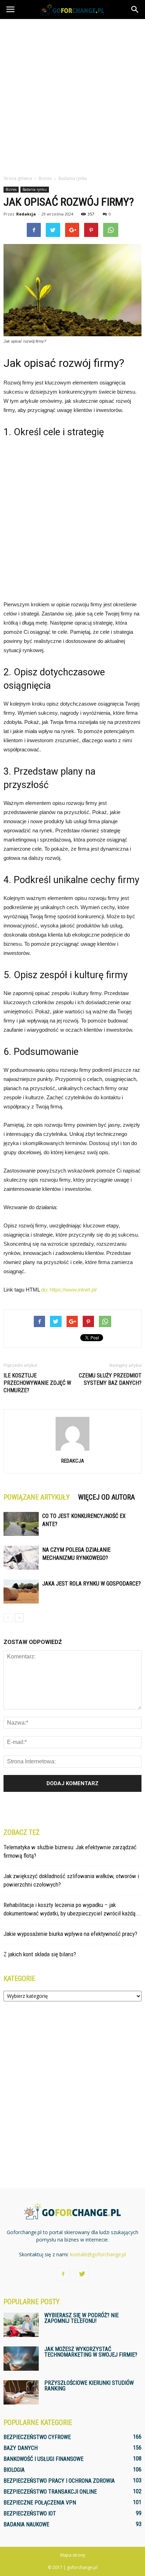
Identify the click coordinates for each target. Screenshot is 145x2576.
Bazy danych (21, 2448)
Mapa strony (73, 2555)
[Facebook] (63, 2274)
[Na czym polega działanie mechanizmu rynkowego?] (21, 1558)
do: (45, 1290)
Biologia (14, 2470)
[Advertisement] (72, 95)
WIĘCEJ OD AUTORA (106, 1497)
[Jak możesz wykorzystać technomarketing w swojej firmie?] (21, 2359)
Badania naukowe (26, 2524)
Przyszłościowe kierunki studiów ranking (89, 2386)
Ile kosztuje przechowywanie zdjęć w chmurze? (37, 1383)
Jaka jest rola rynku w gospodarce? (92, 1584)
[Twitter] (82, 2274)
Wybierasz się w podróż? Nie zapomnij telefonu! (81, 2318)
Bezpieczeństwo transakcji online (50, 2492)
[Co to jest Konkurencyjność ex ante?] (21, 1524)
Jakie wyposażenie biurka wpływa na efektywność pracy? (70, 1934)
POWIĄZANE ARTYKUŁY (37, 1497)
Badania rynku (35, 189)
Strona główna (18, 178)
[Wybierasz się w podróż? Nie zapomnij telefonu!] (21, 2325)
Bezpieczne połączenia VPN (40, 2503)
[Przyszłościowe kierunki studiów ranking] (21, 2392)
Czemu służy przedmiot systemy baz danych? (110, 1379)
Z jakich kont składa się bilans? (40, 1954)
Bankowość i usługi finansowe (43, 2459)
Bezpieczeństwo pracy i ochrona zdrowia (59, 2481)
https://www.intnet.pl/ (73, 1290)
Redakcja (26, 214)
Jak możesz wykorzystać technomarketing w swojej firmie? (91, 2352)
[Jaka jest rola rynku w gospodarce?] (21, 1592)
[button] (135, 10)
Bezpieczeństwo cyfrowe (37, 2437)
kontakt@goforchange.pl (98, 2254)
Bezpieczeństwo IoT (30, 2514)
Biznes (11, 189)
